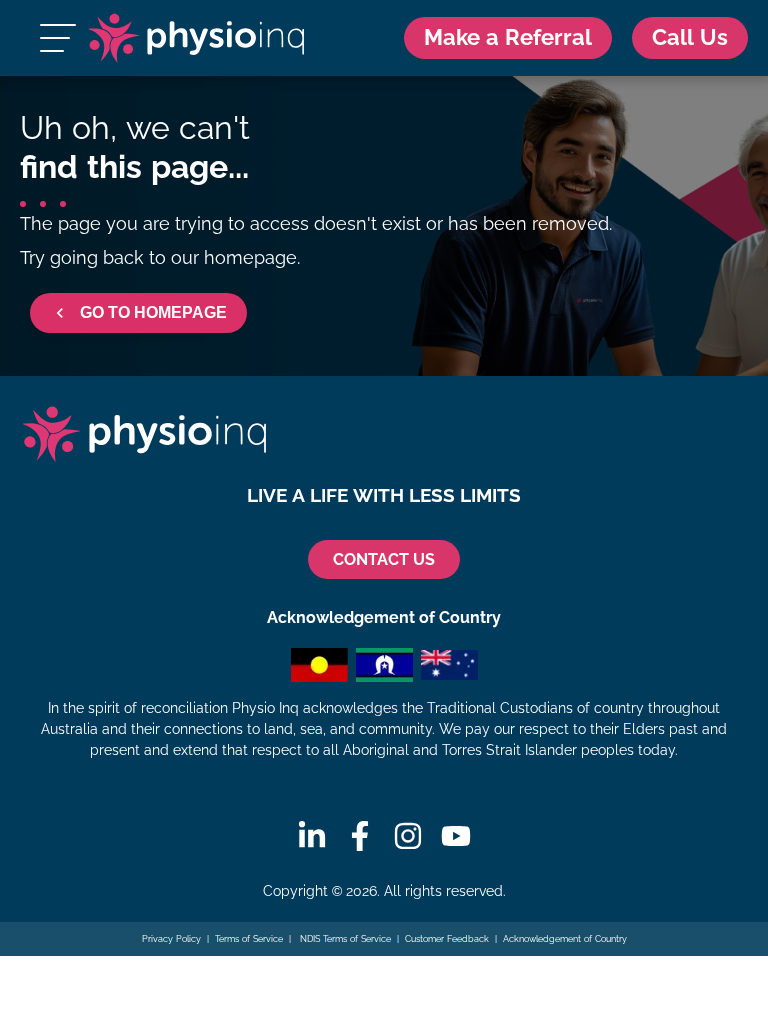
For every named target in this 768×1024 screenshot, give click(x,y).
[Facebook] (360, 836)
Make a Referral (508, 37)
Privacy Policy (171, 939)
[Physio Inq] (195, 38)
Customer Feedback (447, 939)
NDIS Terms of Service (344, 939)
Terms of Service (249, 939)
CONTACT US (384, 559)
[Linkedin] (312, 836)
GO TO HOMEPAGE (153, 312)
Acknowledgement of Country (565, 939)
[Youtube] (456, 836)
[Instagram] (408, 836)
